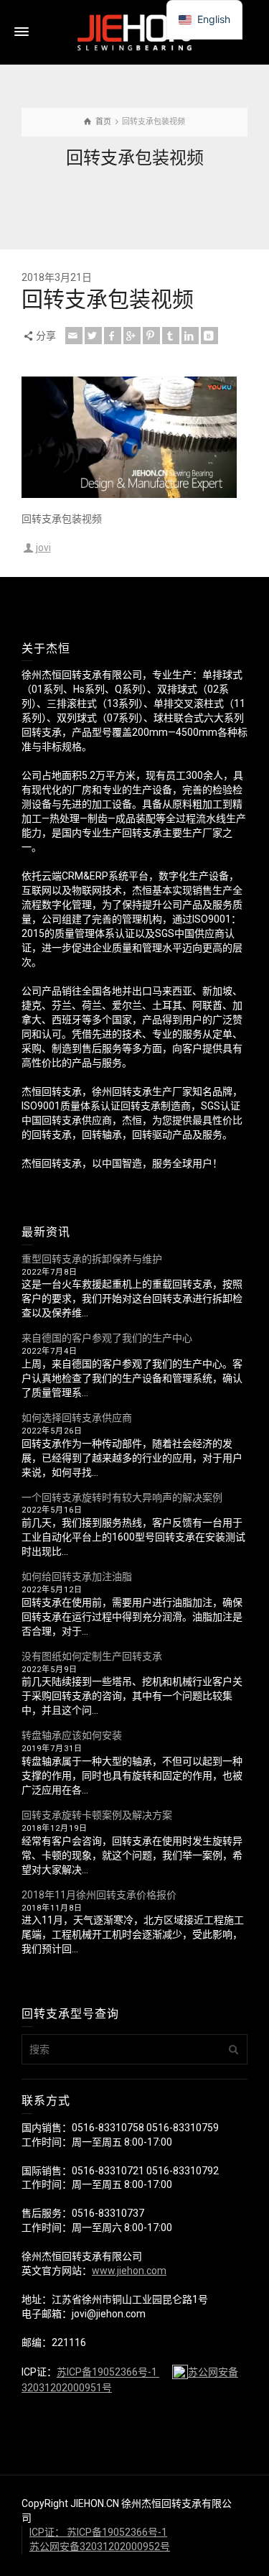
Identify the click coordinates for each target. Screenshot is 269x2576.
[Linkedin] (190, 336)
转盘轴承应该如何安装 (72, 1735)
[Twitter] (93, 336)
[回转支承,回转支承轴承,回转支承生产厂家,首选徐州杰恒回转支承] (135, 32)
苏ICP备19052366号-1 (108, 2373)
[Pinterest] (151, 336)
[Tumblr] (171, 336)
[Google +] (132, 336)
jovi (43, 548)
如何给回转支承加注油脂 (77, 1576)
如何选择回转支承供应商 (77, 1418)
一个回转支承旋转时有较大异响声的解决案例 (122, 1497)
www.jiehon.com (129, 2271)
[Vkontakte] (209, 336)
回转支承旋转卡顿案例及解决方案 (97, 1815)
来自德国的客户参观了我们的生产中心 (107, 1338)
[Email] (74, 336)
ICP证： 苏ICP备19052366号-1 (98, 2532)
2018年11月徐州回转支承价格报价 (99, 1895)
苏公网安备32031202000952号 (100, 2547)
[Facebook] (113, 336)
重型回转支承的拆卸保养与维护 (92, 1259)
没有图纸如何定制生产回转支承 (92, 1656)
